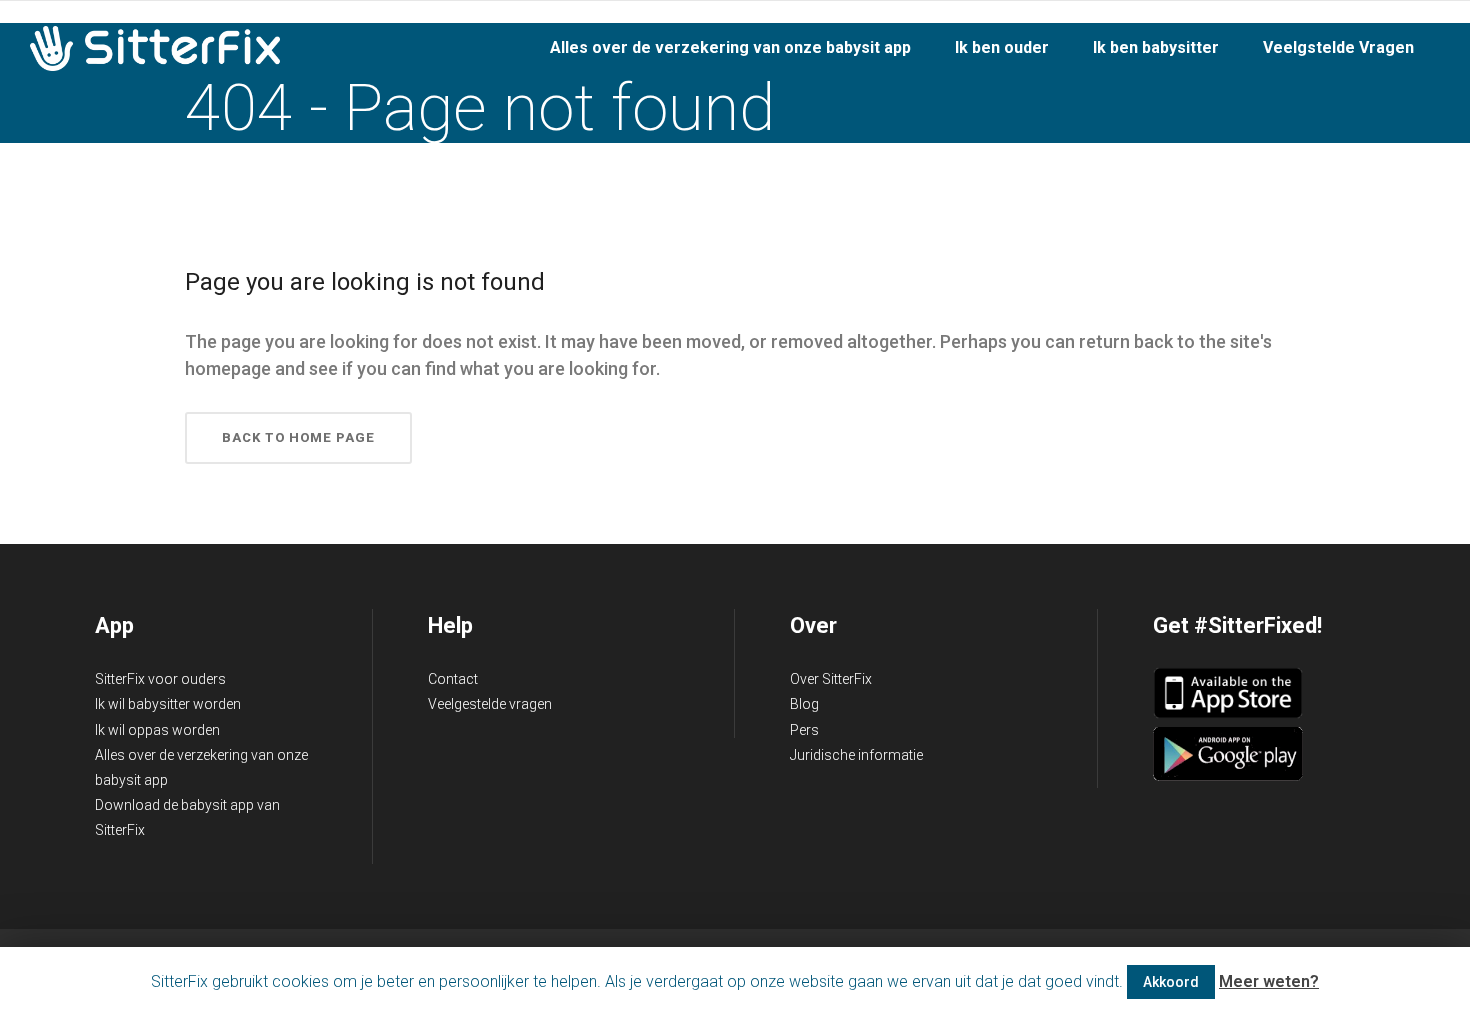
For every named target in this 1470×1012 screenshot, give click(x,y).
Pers (804, 730)
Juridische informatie (856, 755)
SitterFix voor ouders (160, 679)
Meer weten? (1269, 981)
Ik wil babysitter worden (168, 704)
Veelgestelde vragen (490, 704)
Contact (453, 679)
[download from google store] (1228, 776)
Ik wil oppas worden (157, 730)
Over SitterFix (831, 679)
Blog (804, 704)
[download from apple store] (1228, 714)
